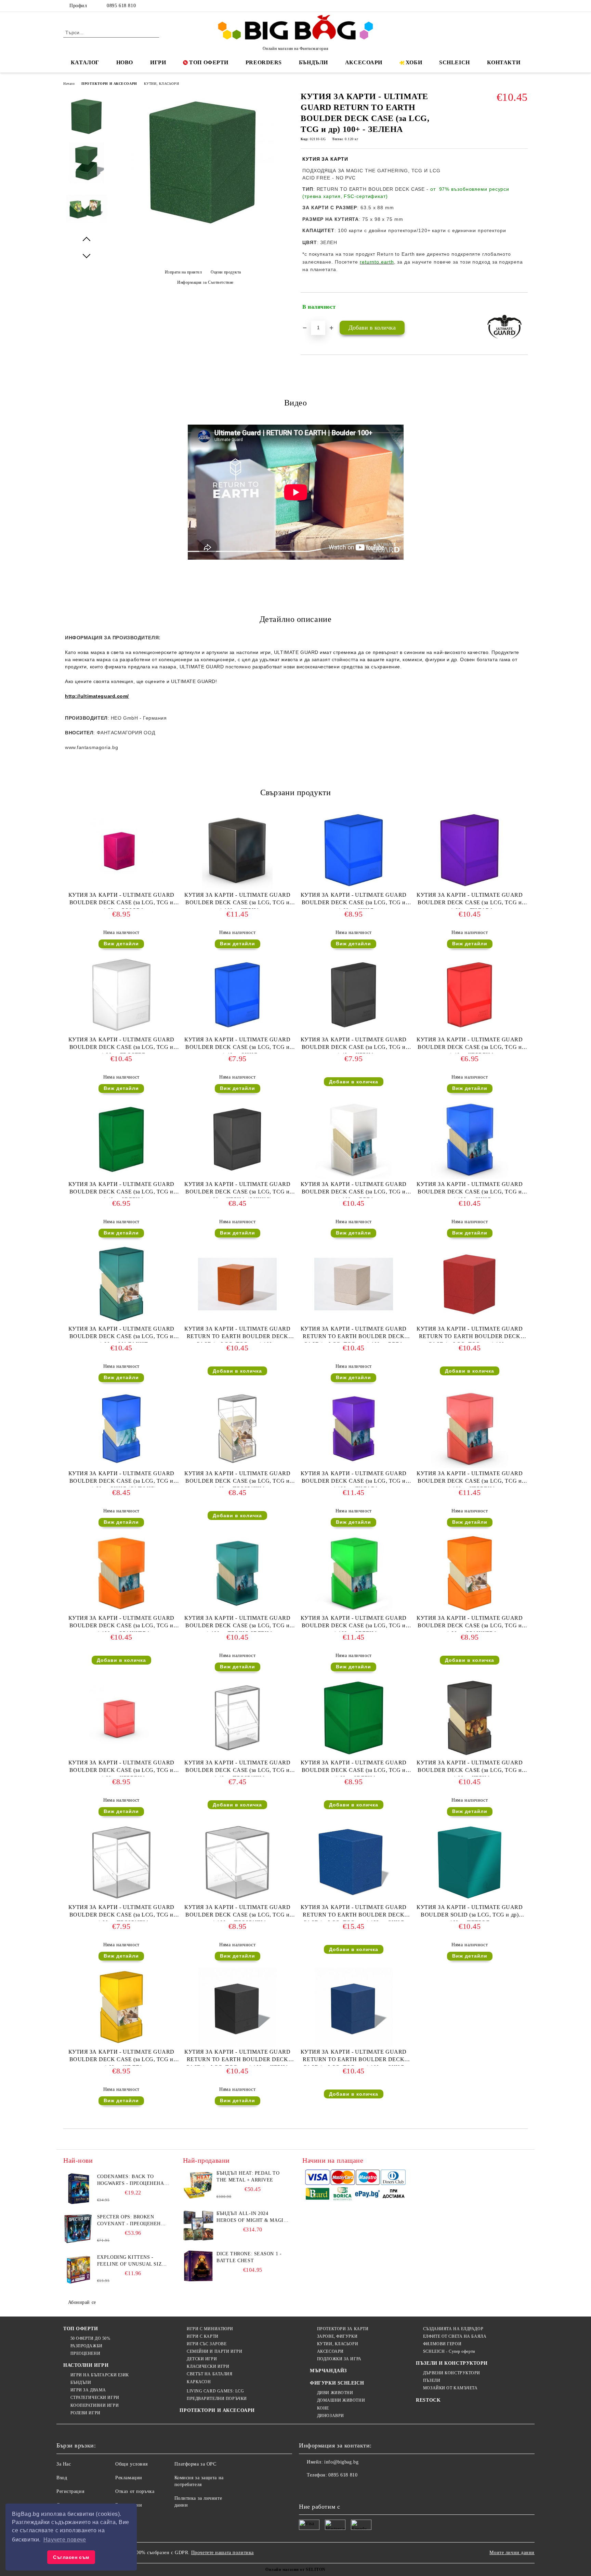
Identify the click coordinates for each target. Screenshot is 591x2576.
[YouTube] (524, 6)
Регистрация (70, 2491)
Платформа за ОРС (195, 2464)
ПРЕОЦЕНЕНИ (85, 2353)
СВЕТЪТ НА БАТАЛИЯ (209, 2374)
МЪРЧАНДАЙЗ (328, 2371)
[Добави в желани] (523, 307)
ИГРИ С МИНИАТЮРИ (210, 2329)
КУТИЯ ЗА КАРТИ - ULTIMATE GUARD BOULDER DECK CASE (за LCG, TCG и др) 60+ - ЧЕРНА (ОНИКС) (237, 1190)
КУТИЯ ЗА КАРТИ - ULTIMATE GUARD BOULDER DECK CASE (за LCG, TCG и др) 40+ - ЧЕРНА (354, 1045)
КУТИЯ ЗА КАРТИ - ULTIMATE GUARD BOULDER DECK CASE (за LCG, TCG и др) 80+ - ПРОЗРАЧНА (121, 1913)
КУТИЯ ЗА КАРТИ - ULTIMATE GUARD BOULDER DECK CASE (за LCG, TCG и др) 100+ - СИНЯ (470, 1190)
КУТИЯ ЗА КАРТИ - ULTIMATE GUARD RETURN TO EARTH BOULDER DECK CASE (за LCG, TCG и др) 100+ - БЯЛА (354, 1334)
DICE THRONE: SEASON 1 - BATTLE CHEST (249, 2257)
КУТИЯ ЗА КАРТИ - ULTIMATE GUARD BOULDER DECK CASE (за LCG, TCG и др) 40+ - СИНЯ (237, 1045)
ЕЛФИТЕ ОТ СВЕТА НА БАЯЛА (455, 2336)
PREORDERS (264, 62)
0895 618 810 (121, 6)
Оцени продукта (226, 272)
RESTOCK (428, 2400)
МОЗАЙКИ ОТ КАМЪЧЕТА (450, 2388)
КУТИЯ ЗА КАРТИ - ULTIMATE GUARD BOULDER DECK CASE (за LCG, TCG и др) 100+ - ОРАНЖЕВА (121, 1623)
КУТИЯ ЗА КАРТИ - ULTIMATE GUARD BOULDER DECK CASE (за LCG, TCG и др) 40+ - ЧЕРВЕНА (470, 1045)
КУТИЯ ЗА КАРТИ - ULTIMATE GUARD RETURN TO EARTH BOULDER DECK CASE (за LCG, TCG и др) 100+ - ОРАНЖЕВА (237, 1334)
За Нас (64, 2464)
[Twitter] (503, 6)
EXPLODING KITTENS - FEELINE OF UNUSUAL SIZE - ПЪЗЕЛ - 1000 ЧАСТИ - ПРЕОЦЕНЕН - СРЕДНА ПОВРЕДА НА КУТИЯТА (133, 2261)
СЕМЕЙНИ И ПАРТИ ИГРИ (214, 2351)
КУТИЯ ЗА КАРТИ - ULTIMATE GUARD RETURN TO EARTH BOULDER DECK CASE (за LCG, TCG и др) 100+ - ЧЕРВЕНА (470, 1334)
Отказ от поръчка (135, 2491)
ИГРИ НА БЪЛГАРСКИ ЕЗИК (100, 2375)
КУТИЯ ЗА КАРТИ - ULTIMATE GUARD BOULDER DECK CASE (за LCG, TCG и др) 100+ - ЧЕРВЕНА (470, 1479)
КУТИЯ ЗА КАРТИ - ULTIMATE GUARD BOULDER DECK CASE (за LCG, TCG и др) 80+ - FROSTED (121, 1045)
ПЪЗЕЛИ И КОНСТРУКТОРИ (452, 2363)
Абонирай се (82, 2302)
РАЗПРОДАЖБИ (87, 2346)
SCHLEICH (454, 62)
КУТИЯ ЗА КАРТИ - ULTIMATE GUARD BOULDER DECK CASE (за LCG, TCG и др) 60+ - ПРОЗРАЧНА (237, 1479)
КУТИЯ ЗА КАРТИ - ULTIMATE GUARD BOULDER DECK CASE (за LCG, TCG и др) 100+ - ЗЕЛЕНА (354, 1623)
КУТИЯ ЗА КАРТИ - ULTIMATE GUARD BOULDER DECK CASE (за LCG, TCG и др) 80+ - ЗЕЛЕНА (354, 1768)
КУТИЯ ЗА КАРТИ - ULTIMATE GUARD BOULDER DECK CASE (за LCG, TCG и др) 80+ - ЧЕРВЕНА (121, 1768)
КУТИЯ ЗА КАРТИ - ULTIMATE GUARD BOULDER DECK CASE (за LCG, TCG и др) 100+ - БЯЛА (354, 1190)
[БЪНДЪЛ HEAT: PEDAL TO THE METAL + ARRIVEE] (198, 2185)
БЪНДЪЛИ (313, 62)
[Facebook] (493, 6)
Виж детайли (121, 944)
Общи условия (132, 2464)
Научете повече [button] (65, 2540)
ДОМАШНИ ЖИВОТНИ (341, 2400)
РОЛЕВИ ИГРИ (86, 2413)
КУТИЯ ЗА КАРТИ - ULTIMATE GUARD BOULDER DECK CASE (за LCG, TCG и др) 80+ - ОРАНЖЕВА (470, 1623)
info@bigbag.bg (341, 2462)
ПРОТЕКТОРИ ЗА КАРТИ (343, 2329)
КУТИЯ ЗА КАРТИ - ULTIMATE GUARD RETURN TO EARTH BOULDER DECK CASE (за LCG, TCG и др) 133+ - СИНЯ (354, 1913)
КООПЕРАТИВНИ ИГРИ (95, 2405)
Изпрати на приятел (183, 272)
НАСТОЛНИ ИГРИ (86, 2365)
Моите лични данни (512, 2553)
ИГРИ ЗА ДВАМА (88, 2390)
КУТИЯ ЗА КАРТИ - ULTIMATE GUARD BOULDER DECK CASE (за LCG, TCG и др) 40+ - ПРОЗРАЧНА (237, 1768)
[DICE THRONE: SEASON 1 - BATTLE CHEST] (198, 2266)
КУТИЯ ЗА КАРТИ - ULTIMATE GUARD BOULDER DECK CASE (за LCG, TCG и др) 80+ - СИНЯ (354, 900)
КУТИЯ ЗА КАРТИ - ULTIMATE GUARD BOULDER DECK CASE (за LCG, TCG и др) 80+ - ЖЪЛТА (121, 2057)
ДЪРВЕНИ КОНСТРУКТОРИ (452, 2373)
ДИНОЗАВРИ (331, 2416)
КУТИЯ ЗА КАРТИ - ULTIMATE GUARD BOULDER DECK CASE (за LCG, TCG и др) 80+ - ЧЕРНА (470, 1768)
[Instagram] (514, 6)
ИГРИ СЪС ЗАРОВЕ (207, 2344)
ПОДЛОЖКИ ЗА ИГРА (339, 2359)
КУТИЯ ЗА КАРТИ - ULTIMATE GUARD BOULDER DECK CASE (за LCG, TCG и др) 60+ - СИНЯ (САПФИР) (121, 1479)
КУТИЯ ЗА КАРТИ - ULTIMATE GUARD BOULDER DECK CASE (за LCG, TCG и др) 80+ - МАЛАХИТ (121, 1334)
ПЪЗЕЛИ (432, 2380)
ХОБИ (414, 62)
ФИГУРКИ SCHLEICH (337, 2383)
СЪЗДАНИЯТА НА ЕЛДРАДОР (453, 2329)
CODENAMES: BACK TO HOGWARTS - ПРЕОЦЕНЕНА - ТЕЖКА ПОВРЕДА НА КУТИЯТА (132, 2180)
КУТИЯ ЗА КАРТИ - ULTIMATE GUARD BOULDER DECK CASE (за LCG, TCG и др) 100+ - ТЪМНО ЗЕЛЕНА (237, 1623)
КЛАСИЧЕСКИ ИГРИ (208, 2366)
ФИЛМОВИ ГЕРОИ (442, 2344)
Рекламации (129, 2478)
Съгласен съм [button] (71, 2557)
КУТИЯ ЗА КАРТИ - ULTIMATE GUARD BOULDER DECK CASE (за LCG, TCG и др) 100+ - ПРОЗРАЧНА (237, 1913)
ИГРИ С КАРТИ (202, 2336)
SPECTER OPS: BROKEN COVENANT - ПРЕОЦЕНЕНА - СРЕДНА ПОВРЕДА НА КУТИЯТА (133, 2221)
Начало (69, 84)
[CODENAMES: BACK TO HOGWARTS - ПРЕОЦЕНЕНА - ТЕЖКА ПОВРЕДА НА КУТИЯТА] (79, 2189)
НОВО (125, 62)
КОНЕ (323, 2408)
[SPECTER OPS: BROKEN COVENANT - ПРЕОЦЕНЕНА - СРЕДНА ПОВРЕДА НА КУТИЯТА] (79, 2229)
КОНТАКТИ (504, 62)
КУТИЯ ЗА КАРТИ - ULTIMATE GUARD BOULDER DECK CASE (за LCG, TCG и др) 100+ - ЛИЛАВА (354, 1479)
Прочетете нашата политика (222, 2553)
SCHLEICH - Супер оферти (449, 2351)
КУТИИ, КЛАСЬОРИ (161, 84)
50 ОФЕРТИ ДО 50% (90, 2338)
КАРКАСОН (199, 2382)
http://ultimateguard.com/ (97, 696)
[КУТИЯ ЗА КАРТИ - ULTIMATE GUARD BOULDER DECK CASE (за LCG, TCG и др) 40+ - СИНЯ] (237, 995)
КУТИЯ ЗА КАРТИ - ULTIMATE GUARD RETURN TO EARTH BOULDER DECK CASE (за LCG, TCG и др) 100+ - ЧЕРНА (237, 2057)
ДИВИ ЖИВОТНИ (335, 2393)
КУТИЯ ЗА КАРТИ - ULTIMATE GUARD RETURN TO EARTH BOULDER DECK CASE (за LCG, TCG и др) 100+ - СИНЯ (354, 2057)
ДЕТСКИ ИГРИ (202, 2359)
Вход (62, 2478)
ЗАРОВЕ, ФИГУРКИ (337, 2336)
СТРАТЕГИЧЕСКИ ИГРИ (95, 2398)
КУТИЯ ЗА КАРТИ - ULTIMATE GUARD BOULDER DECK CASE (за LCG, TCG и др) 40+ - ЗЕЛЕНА (121, 1190)
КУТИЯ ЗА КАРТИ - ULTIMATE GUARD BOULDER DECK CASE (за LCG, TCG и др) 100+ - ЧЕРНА (237, 900)
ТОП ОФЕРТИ (209, 62)
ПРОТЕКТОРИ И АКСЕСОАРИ (109, 84)
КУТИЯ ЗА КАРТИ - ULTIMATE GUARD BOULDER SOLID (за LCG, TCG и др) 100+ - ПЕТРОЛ (470, 1913)
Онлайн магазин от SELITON (295, 2570)
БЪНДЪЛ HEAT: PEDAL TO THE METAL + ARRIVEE (248, 2177)
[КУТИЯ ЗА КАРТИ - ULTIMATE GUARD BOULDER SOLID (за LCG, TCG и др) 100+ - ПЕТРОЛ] (470, 1863)
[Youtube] (350, 2489)
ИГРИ (158, 62)
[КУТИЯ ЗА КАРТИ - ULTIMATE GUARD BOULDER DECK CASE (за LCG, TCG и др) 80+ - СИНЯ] (354, 850)
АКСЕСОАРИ (364, 62)
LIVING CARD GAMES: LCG (215, 2391)
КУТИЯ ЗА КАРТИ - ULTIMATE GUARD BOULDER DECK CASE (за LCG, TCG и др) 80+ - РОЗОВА (121, 900)
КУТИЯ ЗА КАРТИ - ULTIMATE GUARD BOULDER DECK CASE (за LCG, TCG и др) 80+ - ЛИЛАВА (470, 900)
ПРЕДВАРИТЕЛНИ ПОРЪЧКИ (217, 2399)
